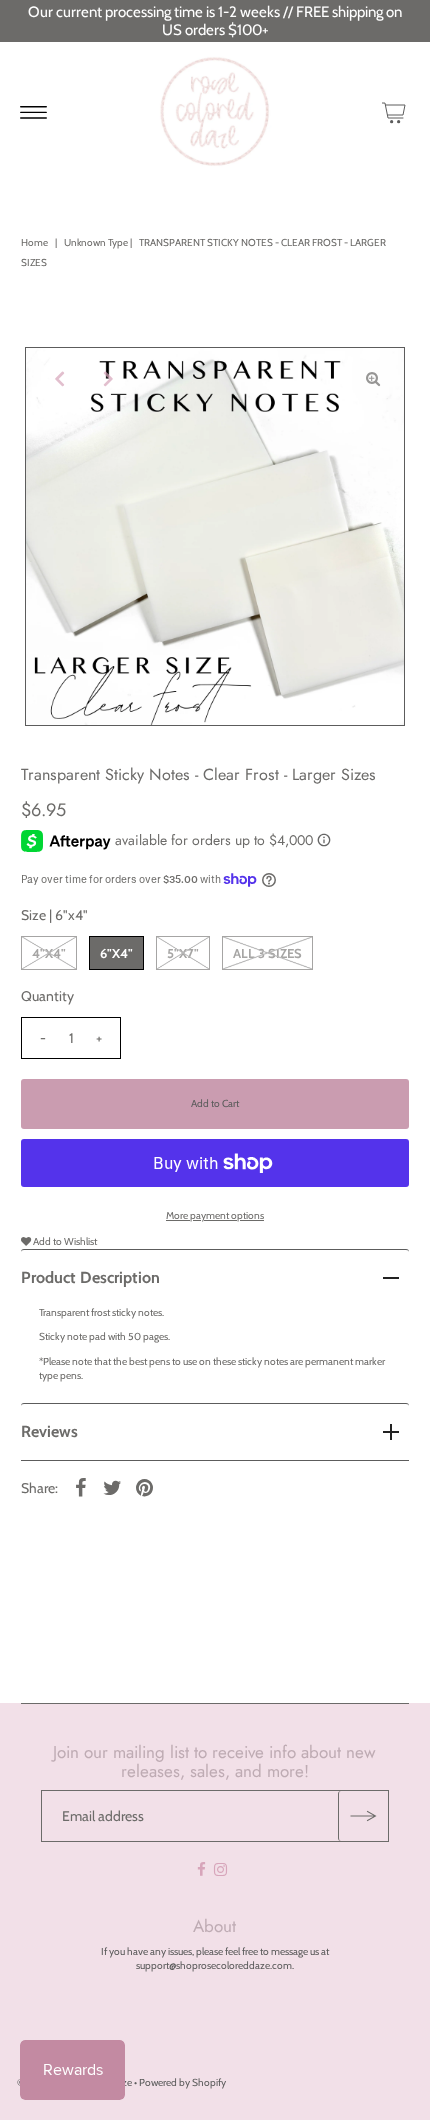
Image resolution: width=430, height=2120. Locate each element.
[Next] (106, 379)
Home (34, 242)
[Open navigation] (33, 112)
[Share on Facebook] (80, 1488)
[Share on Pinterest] (144, 1488)
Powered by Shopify (182, 2082)
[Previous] (57, 379)
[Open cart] (394, 112)
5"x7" (183, 953)
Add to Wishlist (64, 1241)
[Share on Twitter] (112, 1488)
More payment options (215, 1215)
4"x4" (49, 953)
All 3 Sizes (267, 953)
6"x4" (116, 953)
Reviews (49, 1431)
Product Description (90, 1277)
